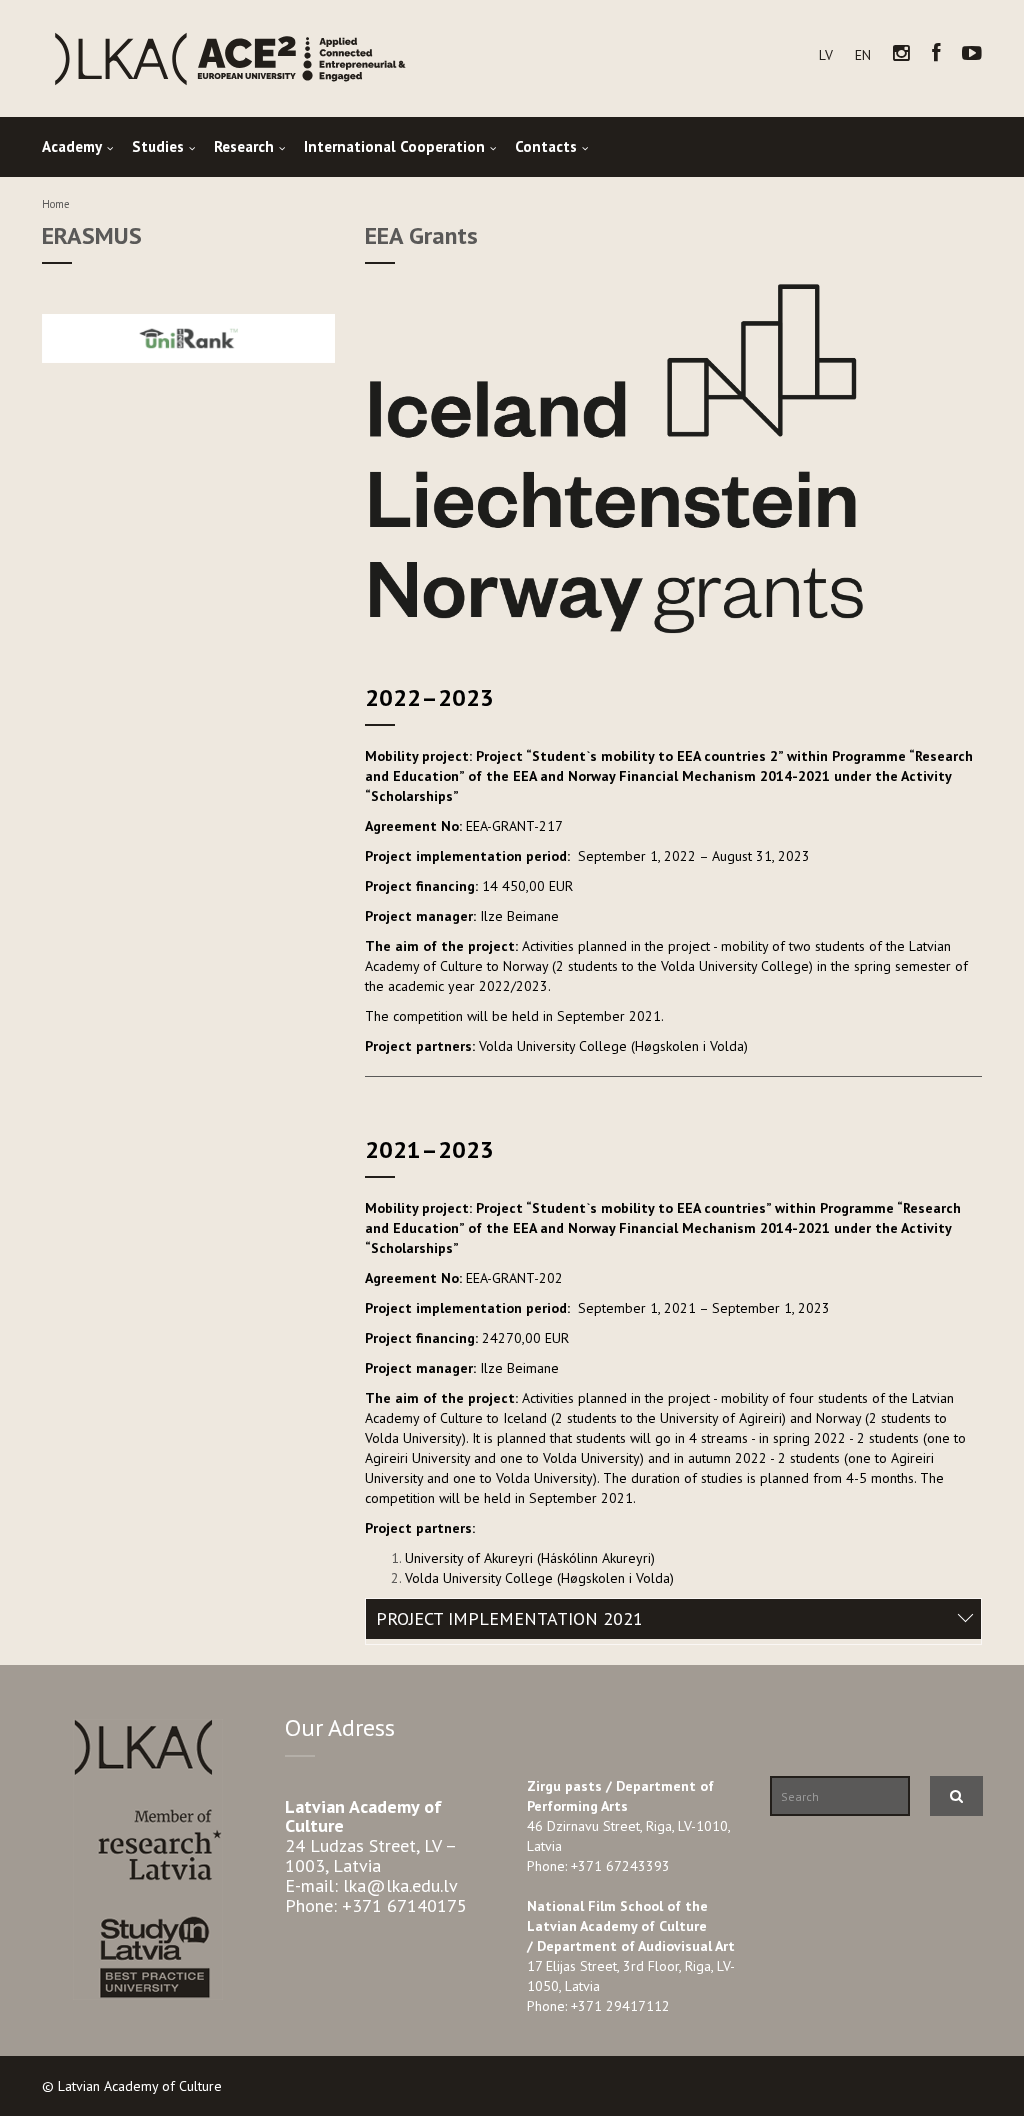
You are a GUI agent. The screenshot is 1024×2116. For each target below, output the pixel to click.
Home (56, 204)
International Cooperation (394, 146)
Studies (158, 146)
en (863, 55)
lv (826, 55)
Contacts (546, 146)
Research (244, 146)
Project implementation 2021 (509, 1618)
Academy (72, 146)
